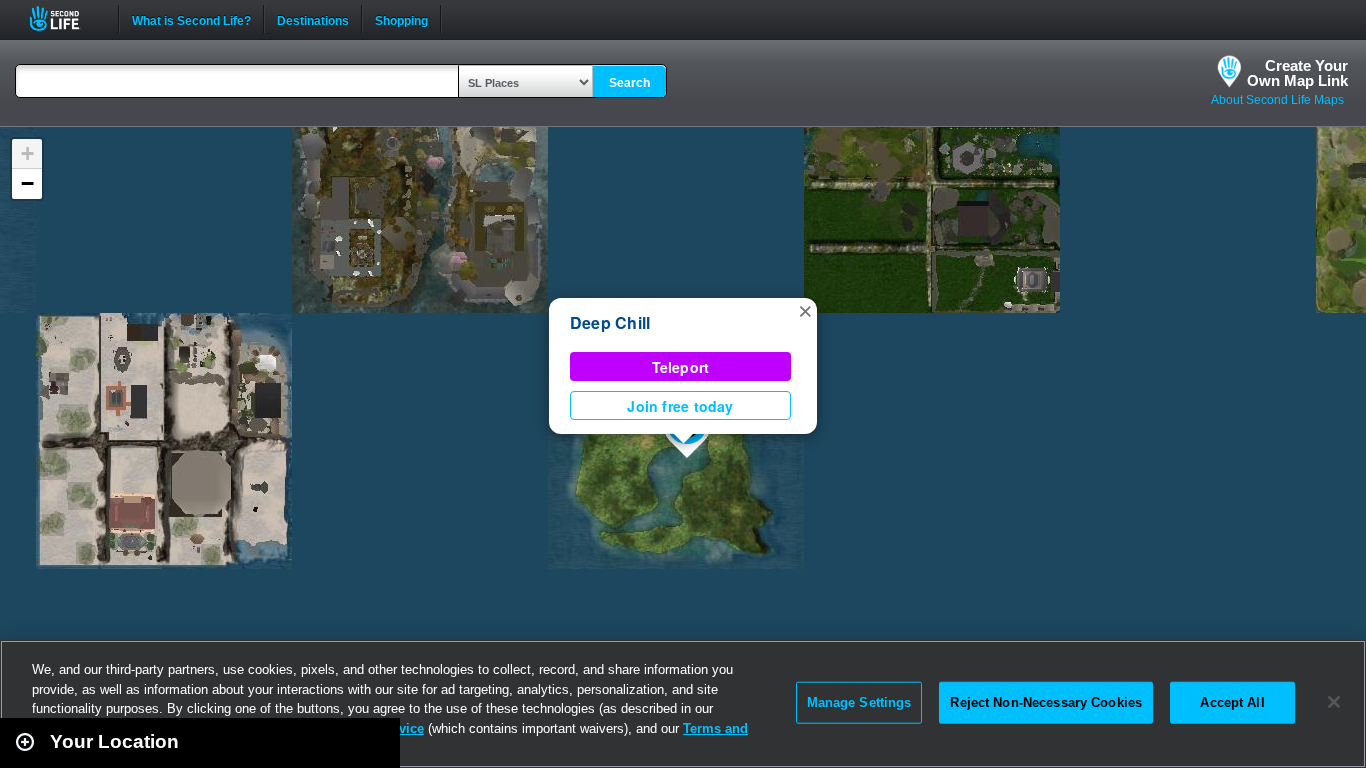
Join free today (680, 406)
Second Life (65, 18)
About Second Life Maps (1277, 100)
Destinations (313, 19)
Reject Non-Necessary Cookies (1046, 702)
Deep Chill (610, 322)
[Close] (1334, 702)
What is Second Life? (191, 19)
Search (629, 83)
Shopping (401, 19)
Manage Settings (859, 702)
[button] (805, 310)
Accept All (1232, 702)
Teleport (681, 367)
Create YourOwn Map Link (1297, 73)
